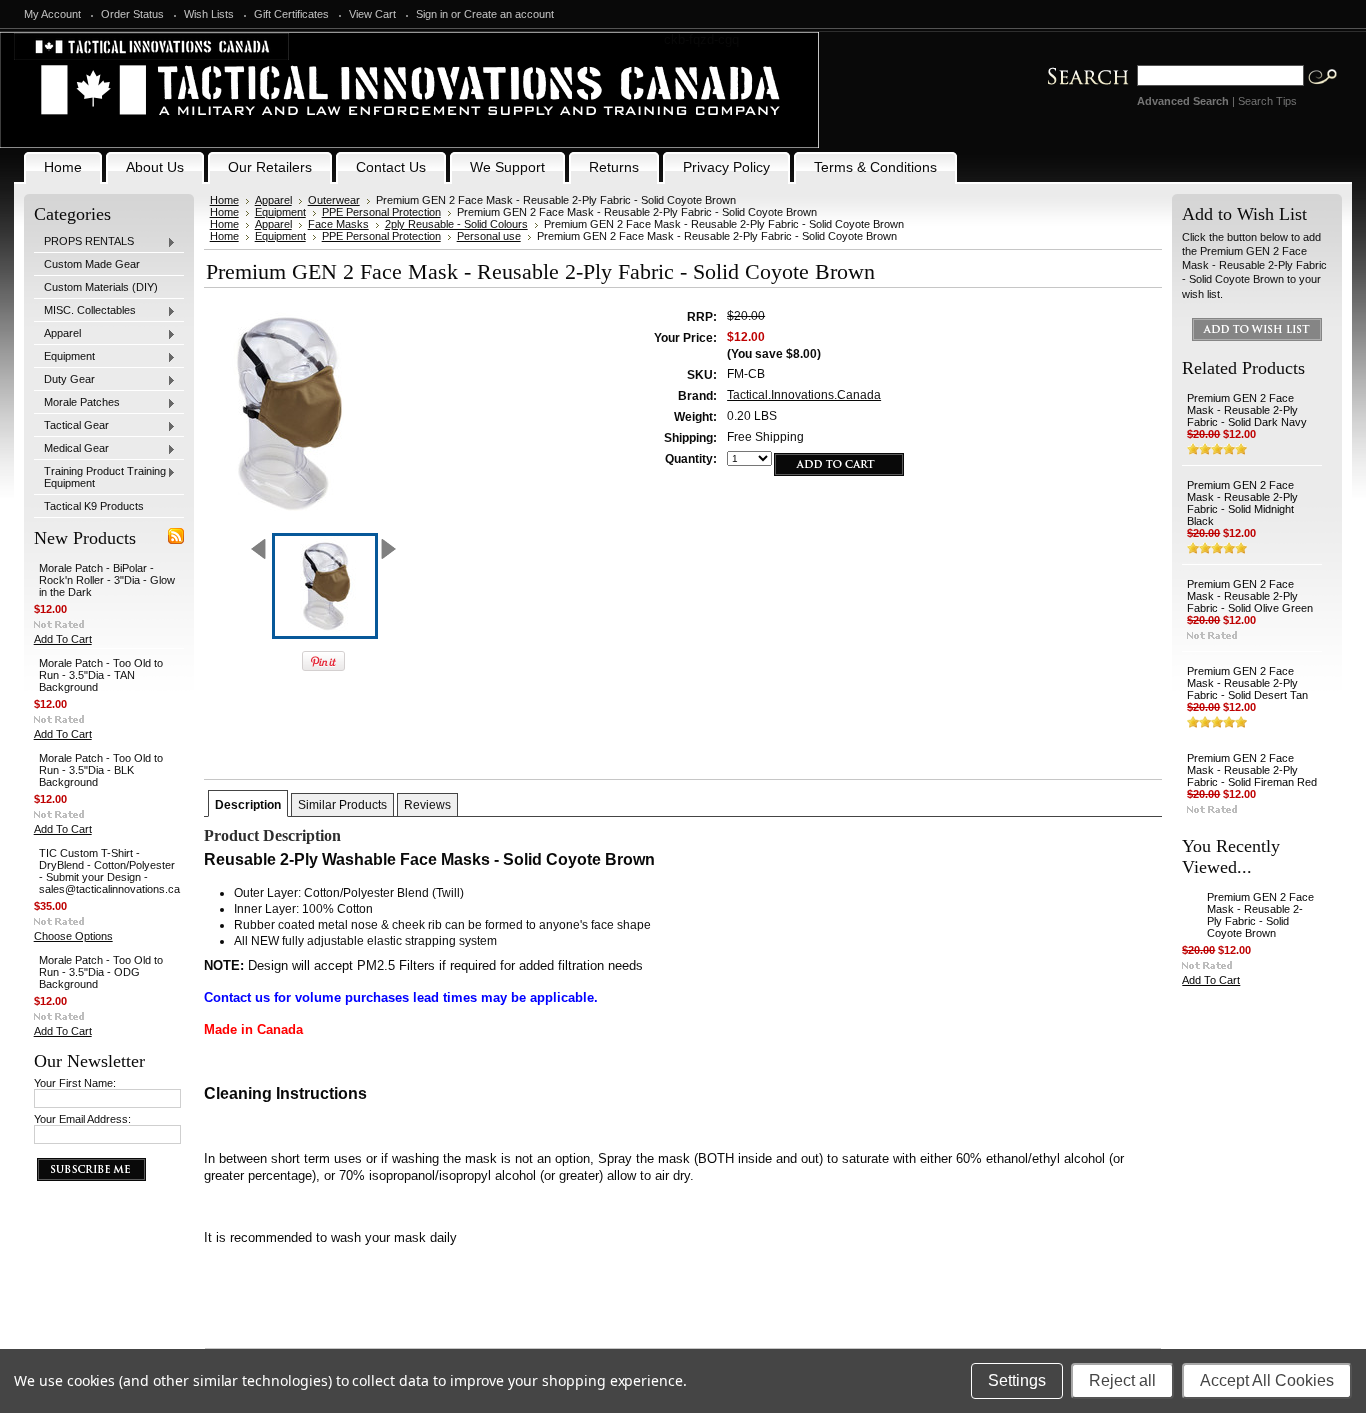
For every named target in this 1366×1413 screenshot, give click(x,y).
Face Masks (338, 224)
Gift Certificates (291, 14)
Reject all (1122, 1380)
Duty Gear (64, 380)
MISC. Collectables (85, 311)
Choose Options (73, 936)
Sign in (432, 14)
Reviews (427, 805)
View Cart (372, 14)
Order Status (132, 14)
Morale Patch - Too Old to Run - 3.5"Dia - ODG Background (101, 972)
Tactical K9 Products (94, 506)
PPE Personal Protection (381, 212)
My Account (52, 14)
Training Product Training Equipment (100, 477)
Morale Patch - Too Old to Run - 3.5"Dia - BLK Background (101, 770)
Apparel (57, 334)
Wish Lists (209, 14)
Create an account (509, 14)
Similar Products (342, 805)
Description (248, 805)
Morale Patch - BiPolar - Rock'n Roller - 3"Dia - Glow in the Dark (107, 580)
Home (224, 200)
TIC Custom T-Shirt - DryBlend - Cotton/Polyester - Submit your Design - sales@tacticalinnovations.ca (109, 871)
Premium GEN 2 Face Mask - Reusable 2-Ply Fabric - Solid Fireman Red (1252, 770)
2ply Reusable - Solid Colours (456, 224)
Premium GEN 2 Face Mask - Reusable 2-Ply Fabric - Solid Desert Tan (1247, 683)
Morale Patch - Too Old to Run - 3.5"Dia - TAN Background (101, 675)
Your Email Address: (82, 1119)
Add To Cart (63, 639)
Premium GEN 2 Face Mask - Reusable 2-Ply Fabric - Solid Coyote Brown (1260, 915)
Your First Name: (75, 1083)
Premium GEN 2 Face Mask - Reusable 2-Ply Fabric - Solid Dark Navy (1247, 410)
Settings (1017, 1380)
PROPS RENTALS (84, 242)
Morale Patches (77, 403)
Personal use (489, 236)
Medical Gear (71, 449)
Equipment (64, 357)
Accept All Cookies (1267, 1380)
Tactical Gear (71, 426)
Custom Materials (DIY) (101, 287)
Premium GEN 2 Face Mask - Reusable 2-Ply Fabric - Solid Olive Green (1250, 596)
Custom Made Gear (92, 264)
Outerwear (334, 200)
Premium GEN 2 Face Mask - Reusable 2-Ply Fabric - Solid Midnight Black (1242, 503)
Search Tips (1267, 101)
